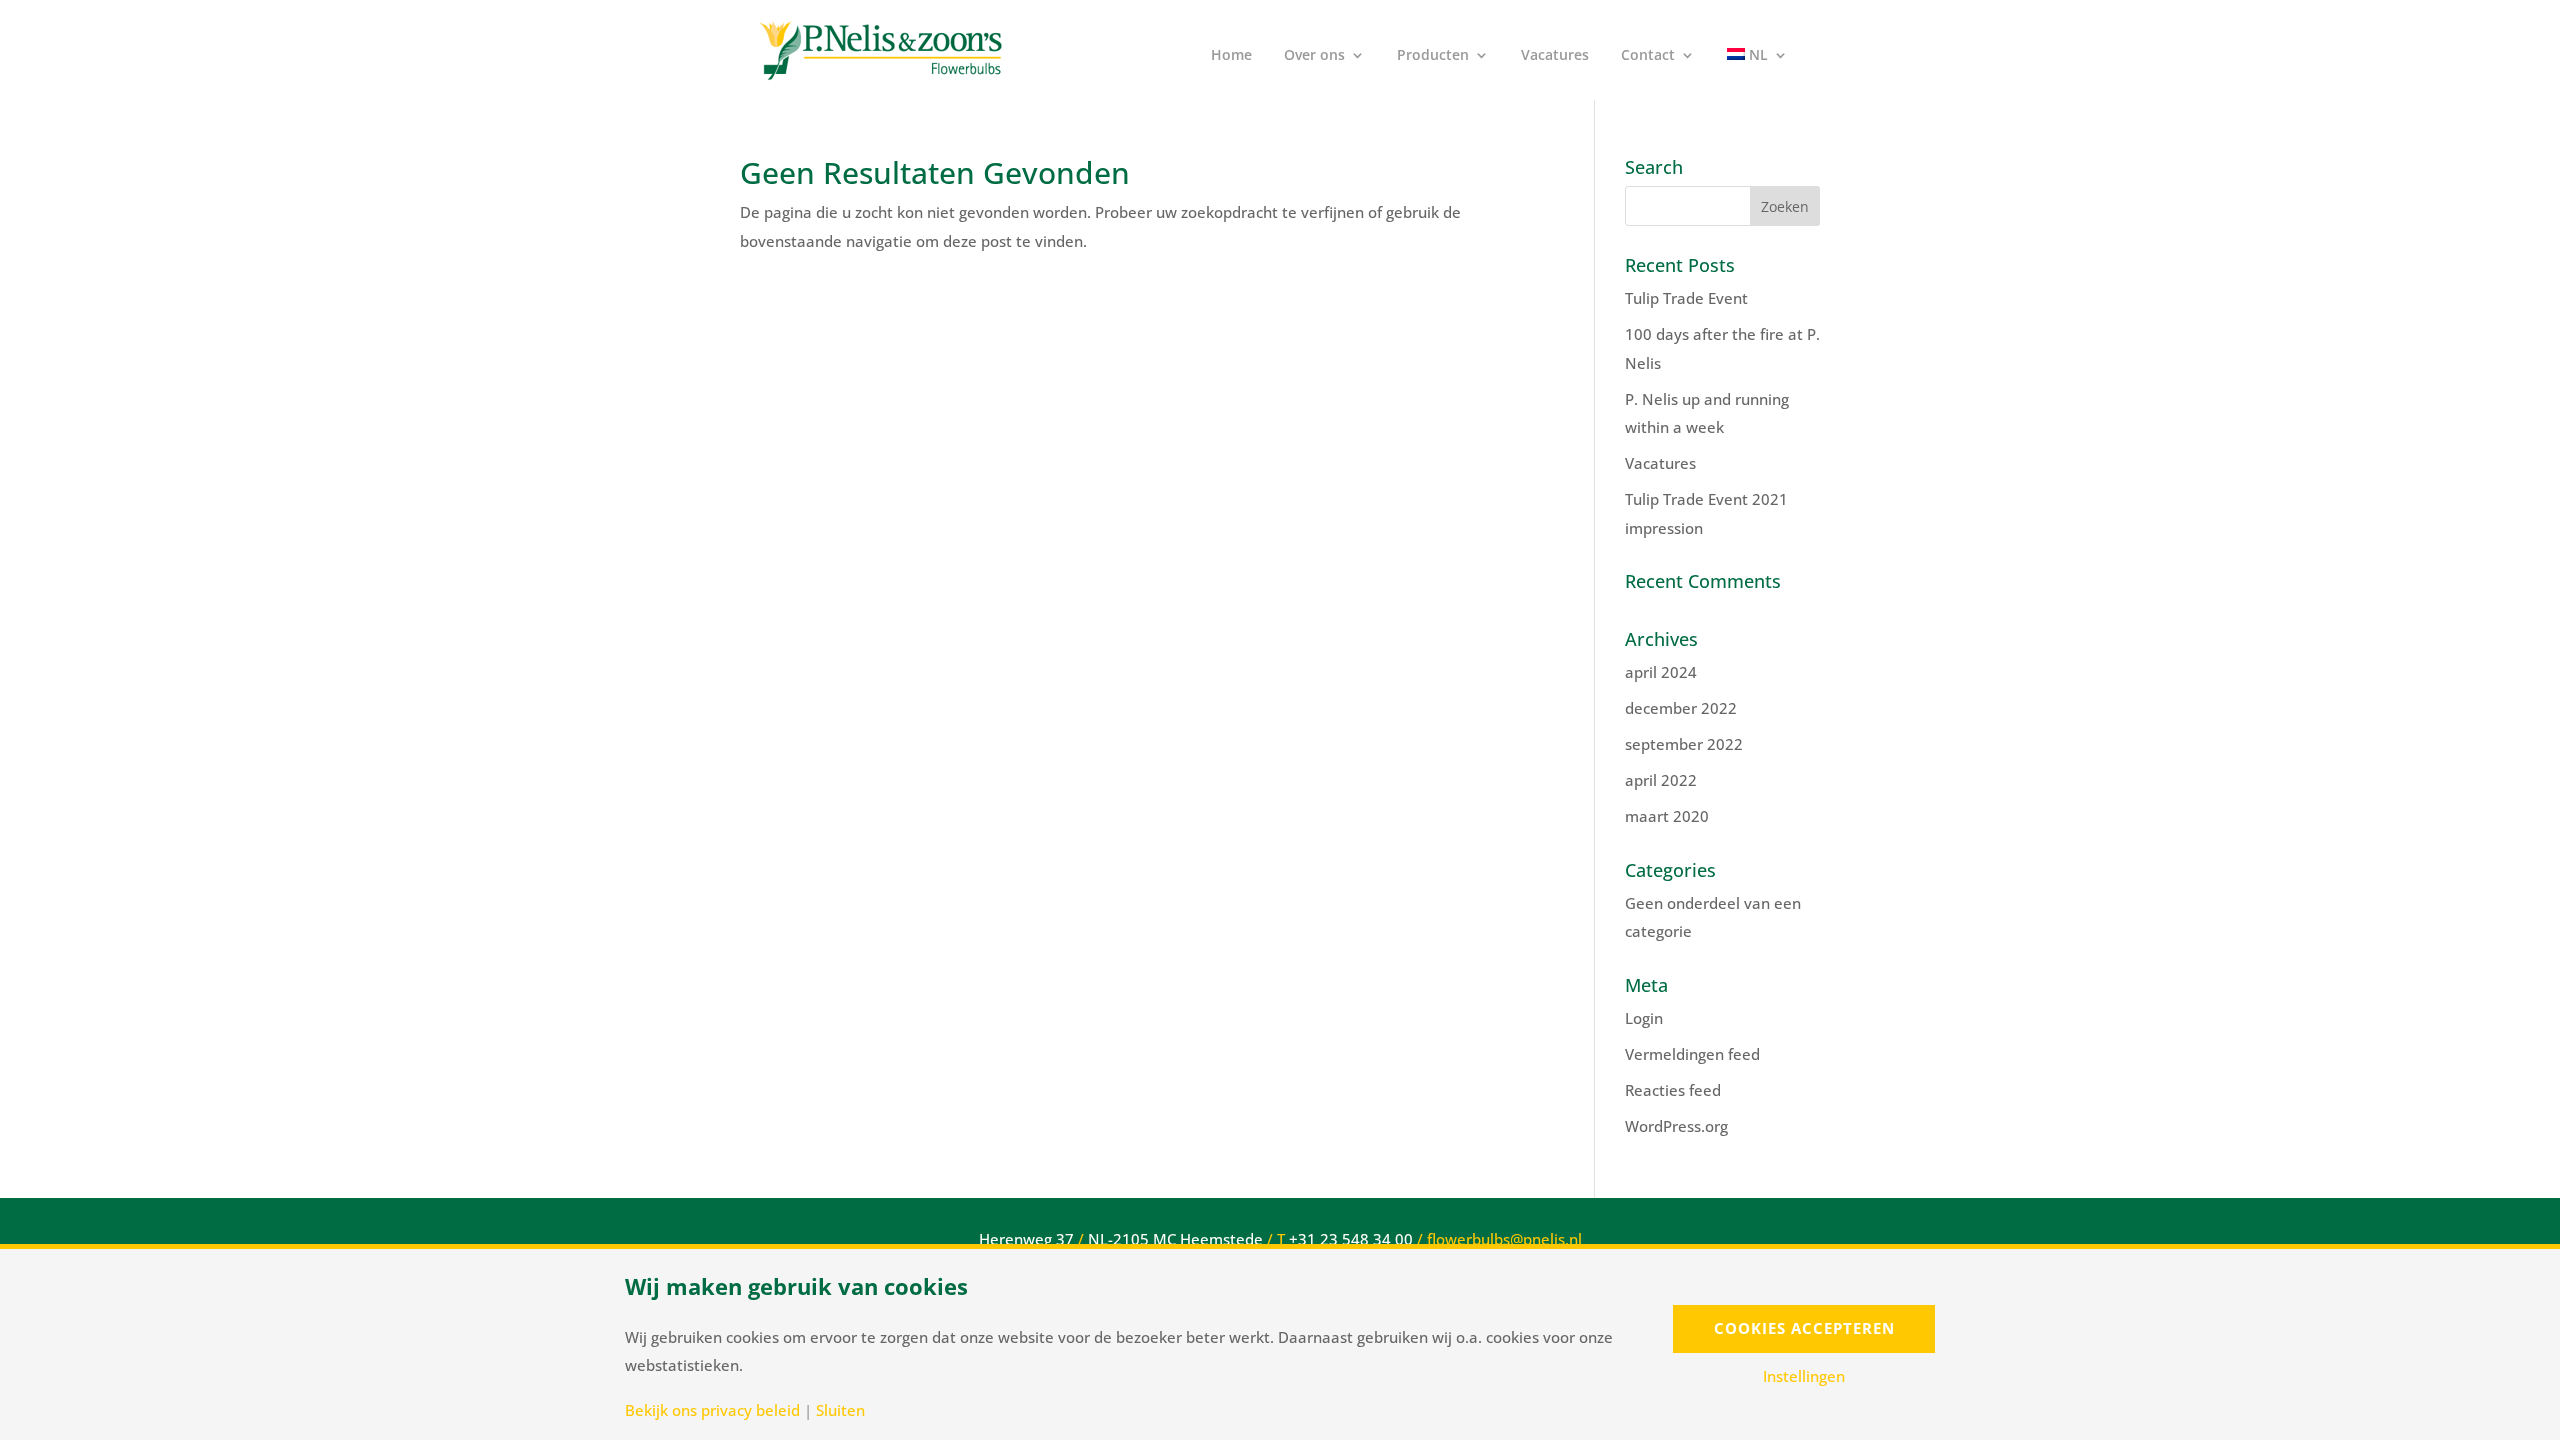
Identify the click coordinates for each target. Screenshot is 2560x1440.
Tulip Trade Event (1686, 298)
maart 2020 (1667, 816)
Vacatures (1555, 56)
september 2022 (1684, 744)
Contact (1648, 56)
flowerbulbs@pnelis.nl (1504, 1239)
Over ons (1314, 56)
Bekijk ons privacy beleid (712, 1410)
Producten (1433, 56)
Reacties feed (1673, 1090)
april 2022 (1661, 780)
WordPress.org (1676, 1126)
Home (1231, 56)
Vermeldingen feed (1692, 1054)
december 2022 (1681, 708)
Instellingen (1804, 1376)
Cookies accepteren (1804, 1328)
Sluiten (840, 1410)
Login (1644, 1018)
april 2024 (1661, 672)
